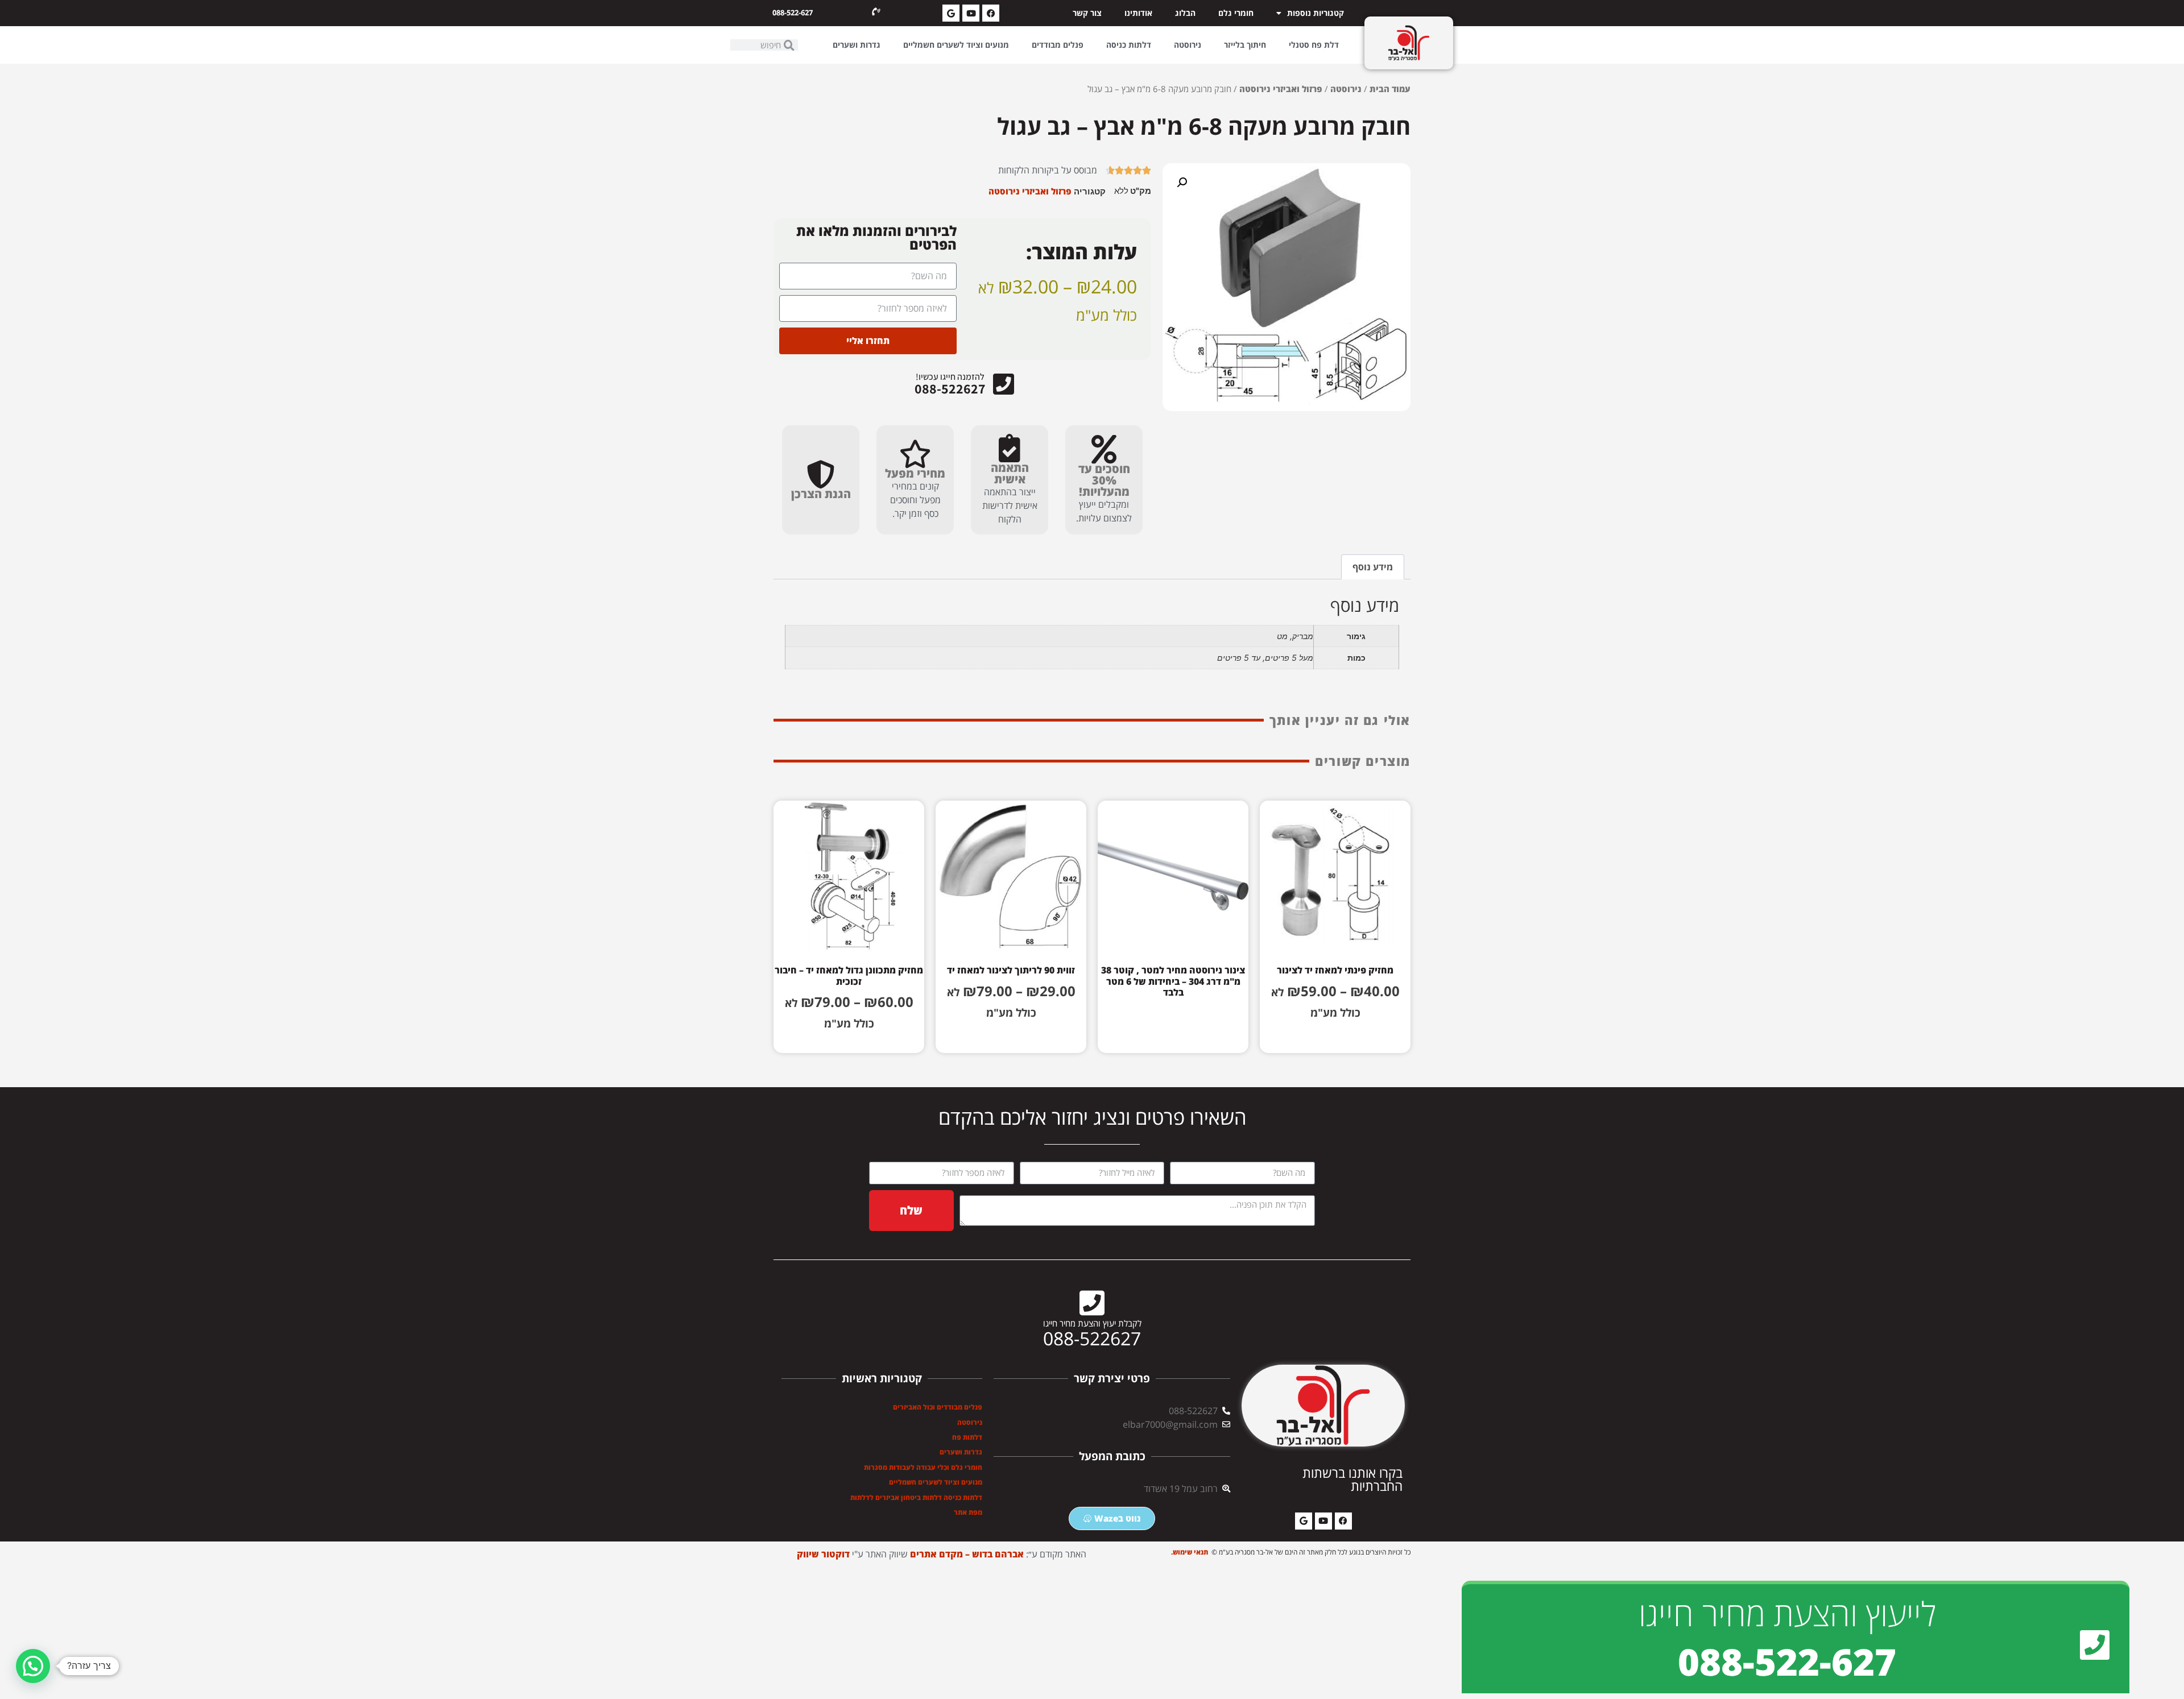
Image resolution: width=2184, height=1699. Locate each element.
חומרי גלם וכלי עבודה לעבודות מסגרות (923, 1467)
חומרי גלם (1236, 13)
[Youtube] (971, 13)
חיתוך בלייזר (1245, 45)
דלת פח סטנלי (1314, 45)
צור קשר (1087, 13)
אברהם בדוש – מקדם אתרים (967, 1554)
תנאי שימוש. (1190, 1552)
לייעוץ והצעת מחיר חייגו (1787, 1613)
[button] (1182, 183)
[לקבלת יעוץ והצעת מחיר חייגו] (1092, 1303)
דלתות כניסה (1129, 45)
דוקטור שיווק (823, 1554)
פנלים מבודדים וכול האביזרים (938, 1407)
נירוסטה (1188, 45)
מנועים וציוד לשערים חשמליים (956, 45)
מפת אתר (968, 1512)
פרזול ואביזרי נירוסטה (1281, 89)
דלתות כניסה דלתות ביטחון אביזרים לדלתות (916, 1497)
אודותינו (1138, 13)
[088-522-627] (876, 12)
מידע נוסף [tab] (1373, 567)
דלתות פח (967, 1437)
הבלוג (1185, 13)
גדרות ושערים (857, 45)
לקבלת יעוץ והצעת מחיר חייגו (1092, 1323)
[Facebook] (991, 13)
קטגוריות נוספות (1316, 13)
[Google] (951, 13)
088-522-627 (793, 13)
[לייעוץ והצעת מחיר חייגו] (2095, 1645)
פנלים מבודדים (1058, 45)
